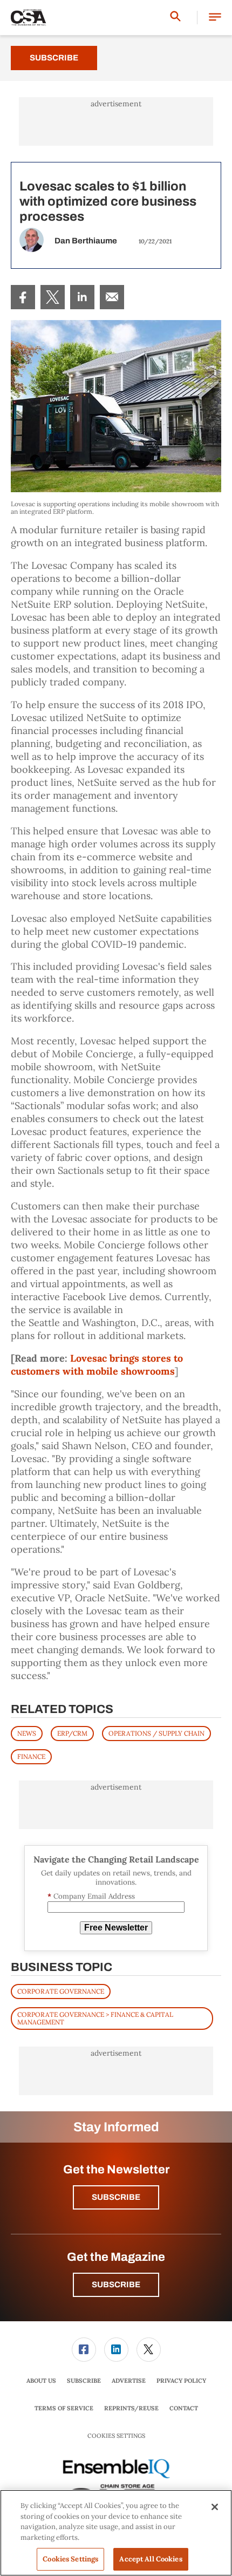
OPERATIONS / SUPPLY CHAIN (156, 1733)
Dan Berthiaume (86, 241)
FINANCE (31, 1756)
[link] (23, 297)
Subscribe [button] (116, 2197)
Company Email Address (91, 1896)
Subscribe (54, 58)
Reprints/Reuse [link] (131, 2408)
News (27, 1733)
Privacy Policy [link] (181, 2381)
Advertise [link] (129, 2381)
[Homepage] (29, 18)
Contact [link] (184, 2408)
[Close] (215, 2507)
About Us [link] (41, 2381)
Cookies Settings (116, 2436)
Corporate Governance (61, 1991)
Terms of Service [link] (64, 2408)
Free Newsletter (116, 1928)
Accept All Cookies (151, 2559)
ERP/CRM (72, 1733)
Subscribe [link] (84, 2381)
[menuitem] (23, 297)
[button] (215, 18)
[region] (116, 2533)
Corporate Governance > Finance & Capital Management (95, 2018)
